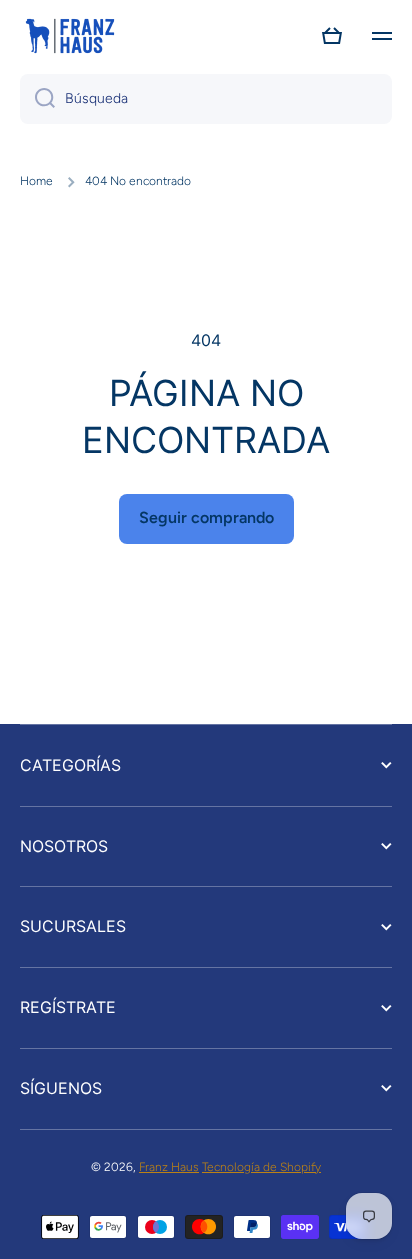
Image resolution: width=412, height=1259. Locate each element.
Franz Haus (169, 1167)
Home (36, 181)
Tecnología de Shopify (261, 1167)
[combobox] (206, 99)
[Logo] (70, 36)
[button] (332, 36)
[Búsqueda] (37, 99)
